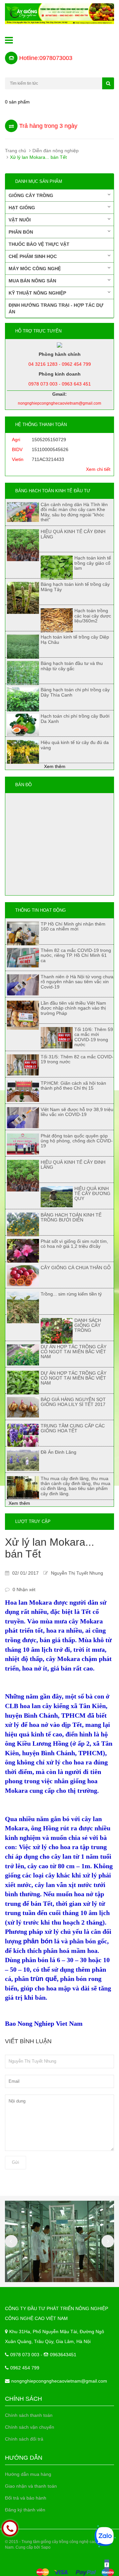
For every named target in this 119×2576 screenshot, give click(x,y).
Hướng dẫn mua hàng (28, 2474)
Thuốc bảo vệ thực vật (39, 244)
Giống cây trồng (31, 195)
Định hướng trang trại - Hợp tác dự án (56, 308)
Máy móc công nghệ (35, 269)
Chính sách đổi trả (24, 2439)
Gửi (16, 2162)
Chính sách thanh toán (29, 2415)
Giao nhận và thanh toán (31, 2486)
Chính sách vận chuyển (30, 2427)
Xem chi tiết (98, 469)
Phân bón (21, 232)
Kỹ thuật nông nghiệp (37, 293)
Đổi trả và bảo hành (26, 2498)
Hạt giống (22, 208)
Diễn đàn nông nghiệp (56, 151)
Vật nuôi (20, 220)
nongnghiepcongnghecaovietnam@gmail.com (59, 2381)
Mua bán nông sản (32, 281)
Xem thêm (55, 766)
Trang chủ (16, 151)
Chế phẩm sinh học (33, 256)
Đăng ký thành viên (25, 2510)
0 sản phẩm (17, 102)
